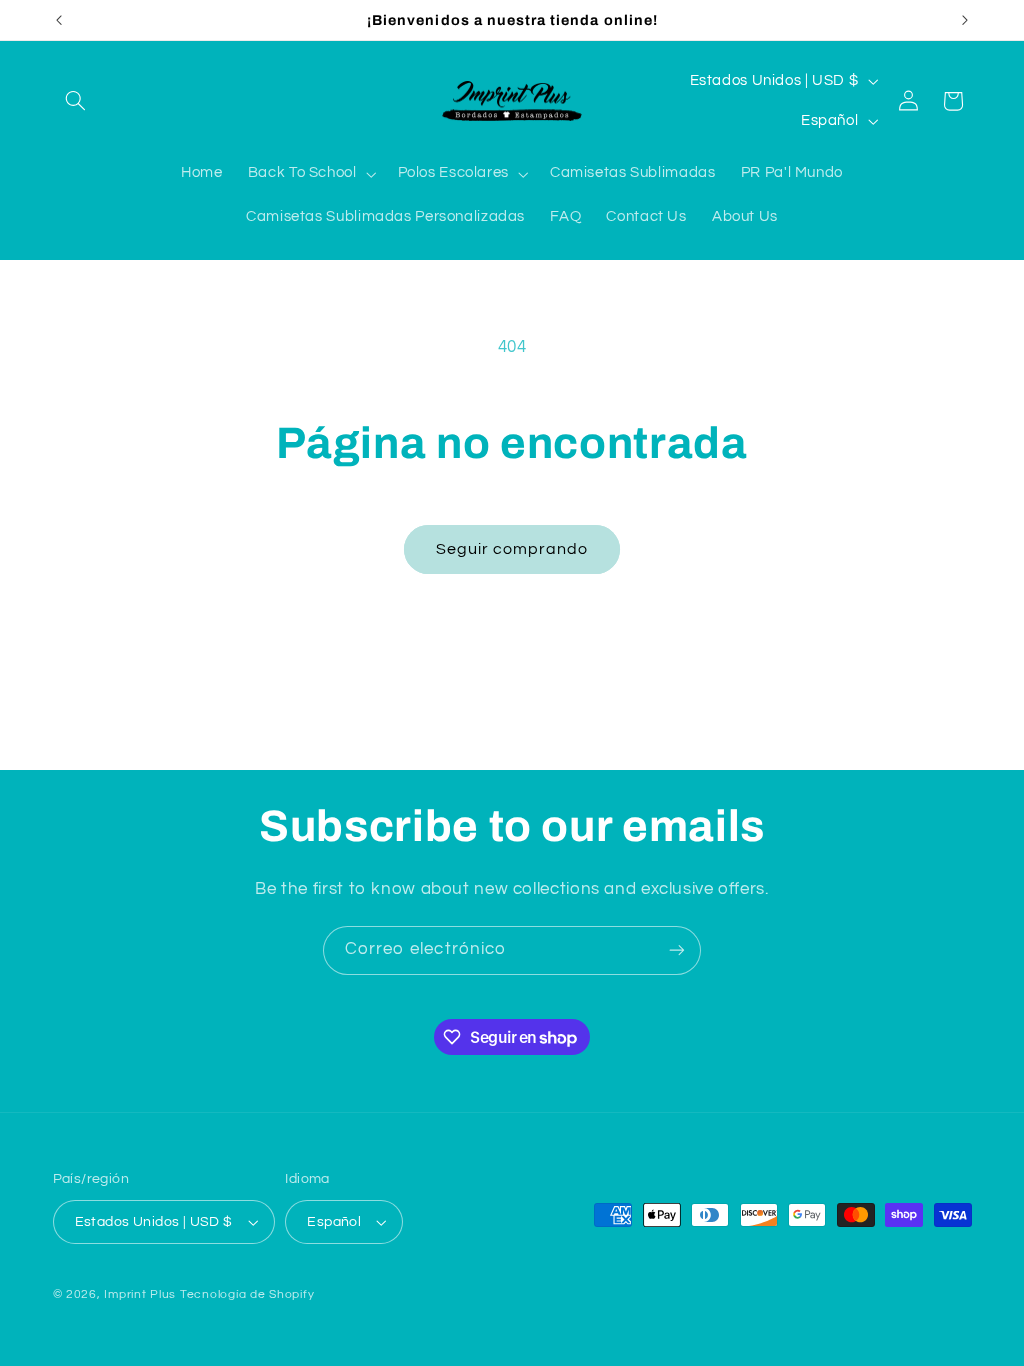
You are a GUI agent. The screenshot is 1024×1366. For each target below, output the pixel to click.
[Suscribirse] (677, 950)
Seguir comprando (512, 549)
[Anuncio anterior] (59, 20)
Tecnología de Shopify (247, 1294)
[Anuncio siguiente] (965, 20)
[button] (76, 101)
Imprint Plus (140, 1294)
